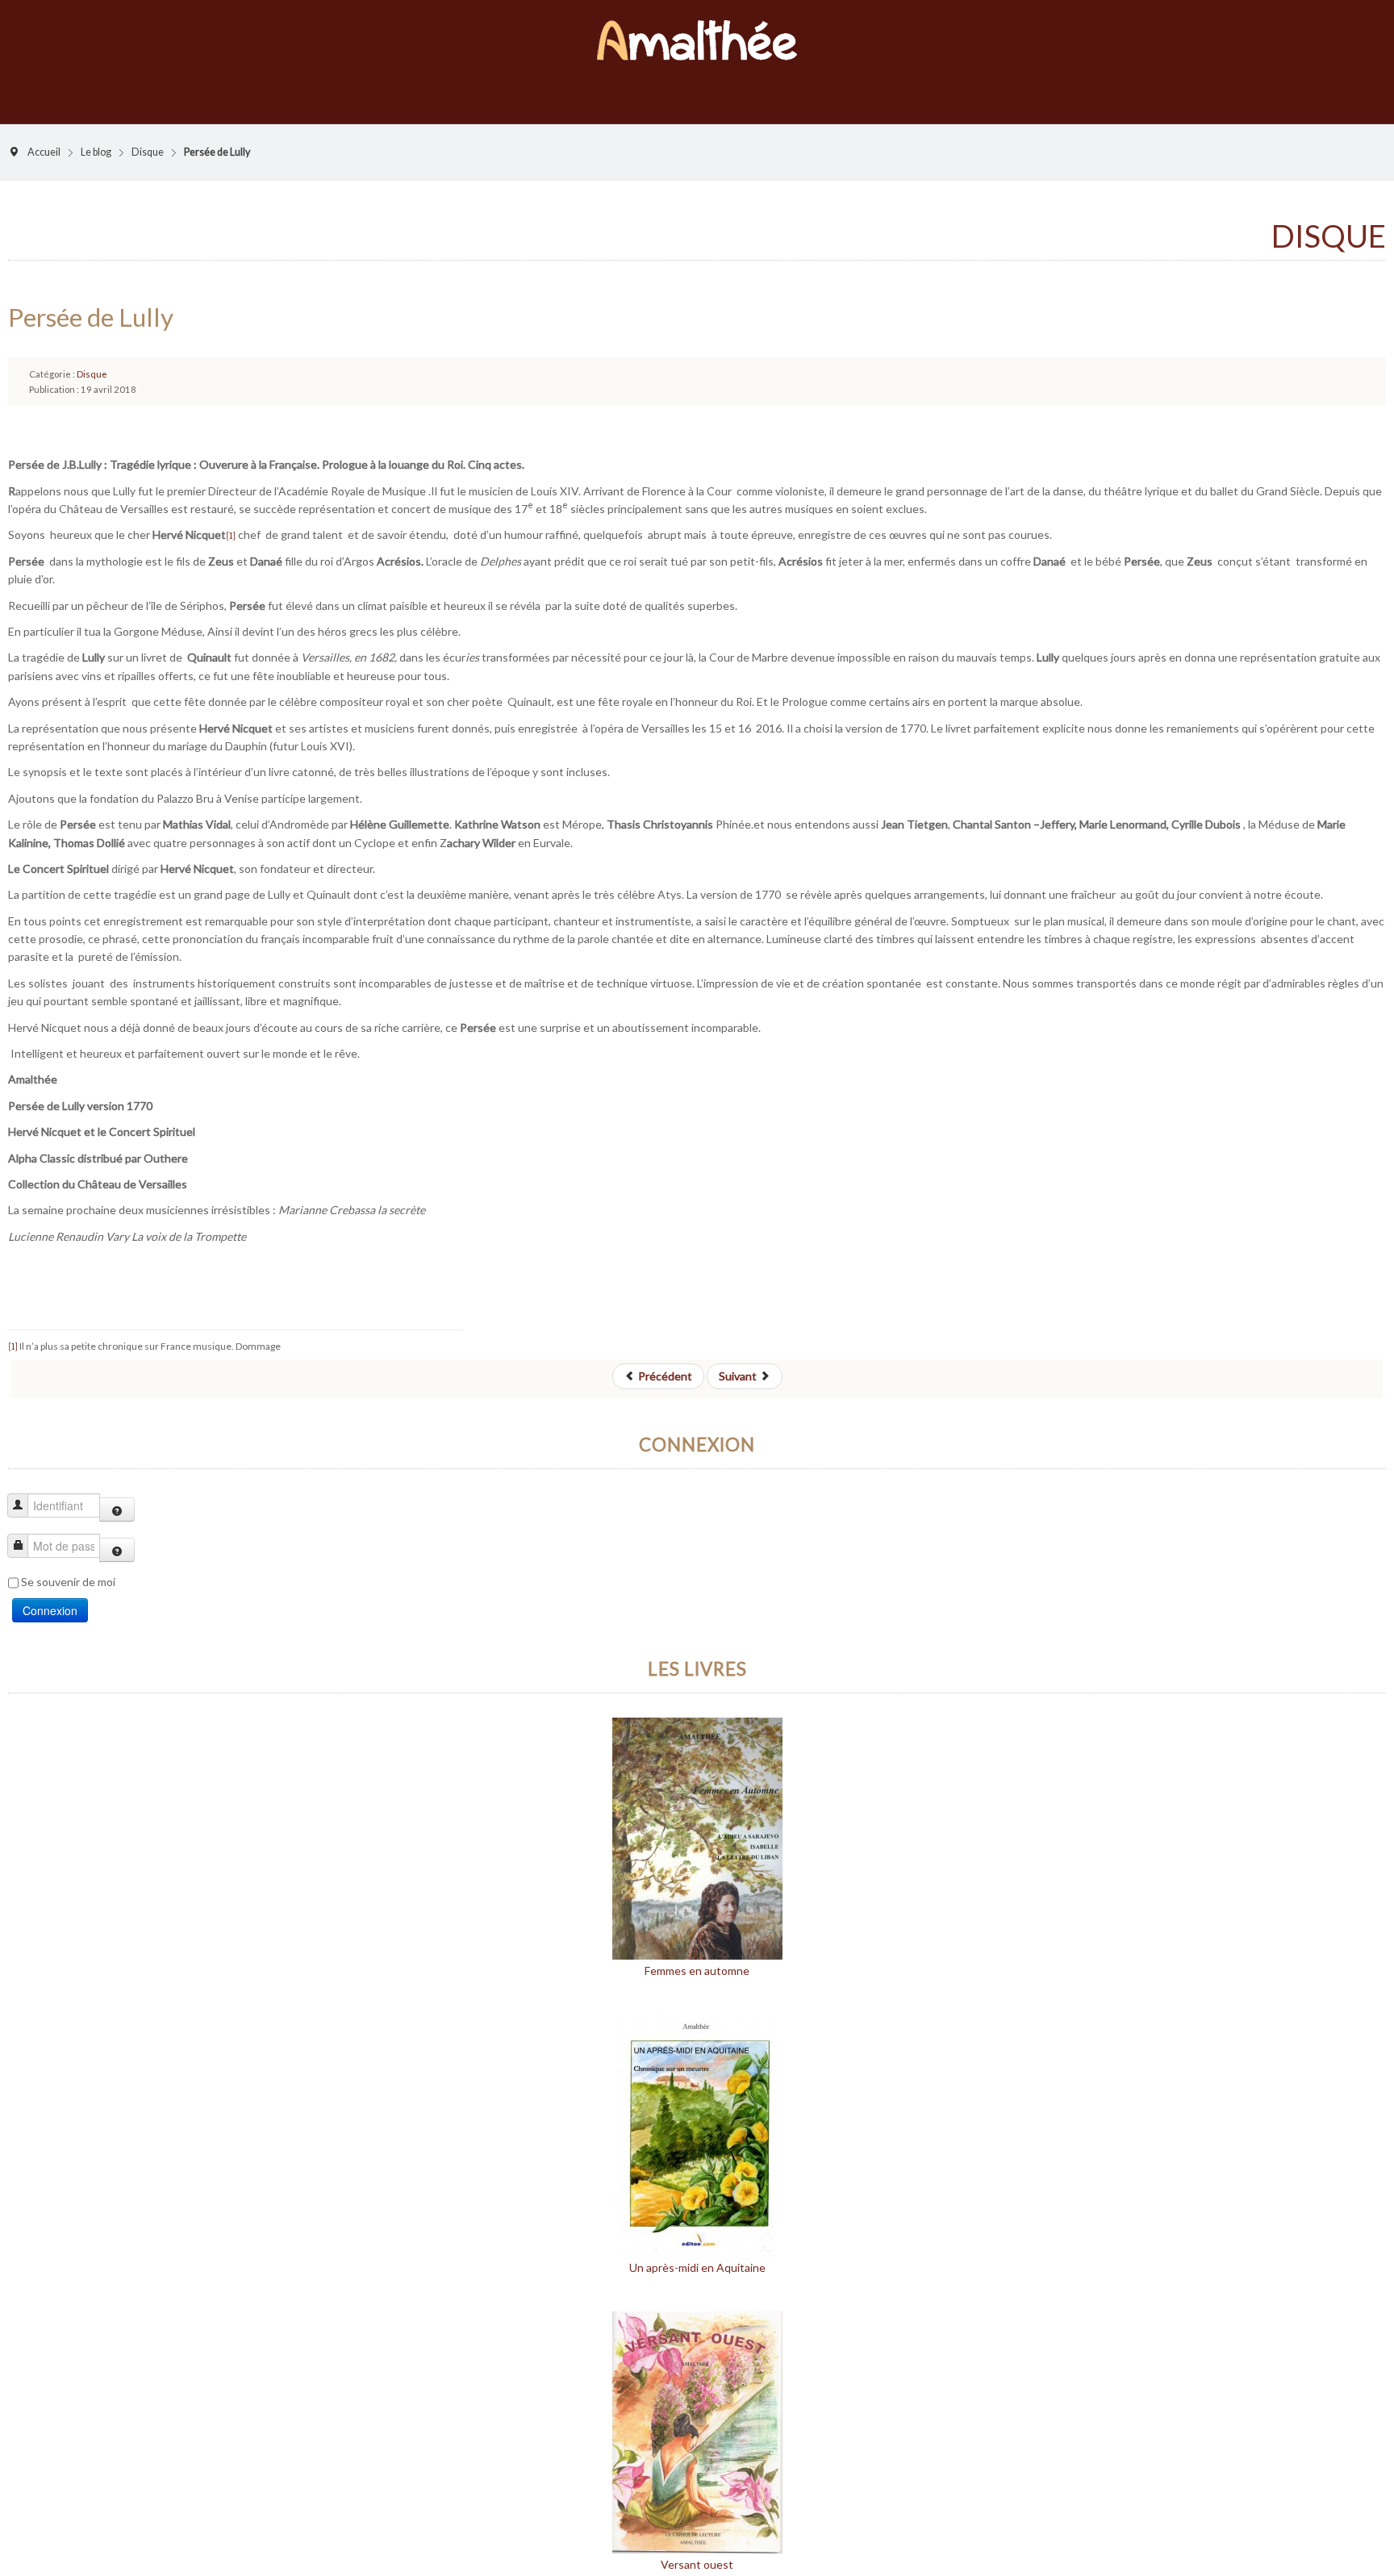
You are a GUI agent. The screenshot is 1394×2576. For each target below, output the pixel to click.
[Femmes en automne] (697, 1820)
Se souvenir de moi (68, 1566)
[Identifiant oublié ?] (117, 1493)
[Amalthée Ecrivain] (697, 32)
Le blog (96, 136)
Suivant (739, 1360)
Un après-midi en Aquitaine (697, 2251)
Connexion (50, 1594)
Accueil (44, 136)
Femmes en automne (697, 1954)
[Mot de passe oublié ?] (117, 1534)
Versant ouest (697, 2548)
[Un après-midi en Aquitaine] (697, 2117)
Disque (148, 136)
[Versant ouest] (697, 2414)
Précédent (664, 1360)
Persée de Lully (91, 301)
